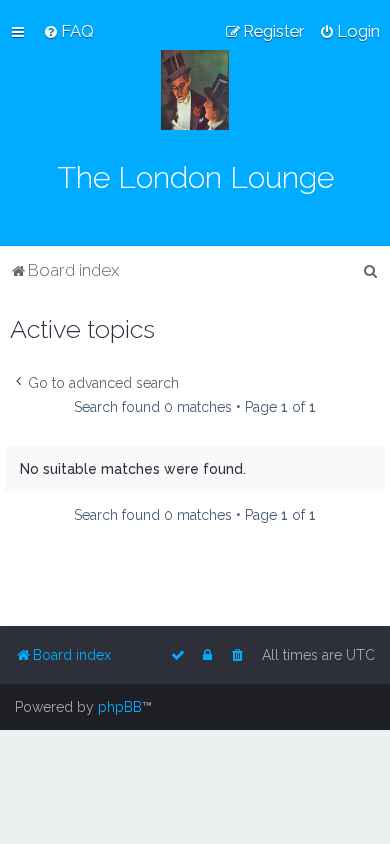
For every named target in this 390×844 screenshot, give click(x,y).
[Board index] (195, 90)
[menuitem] (68, 31)
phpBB (120, 707)
